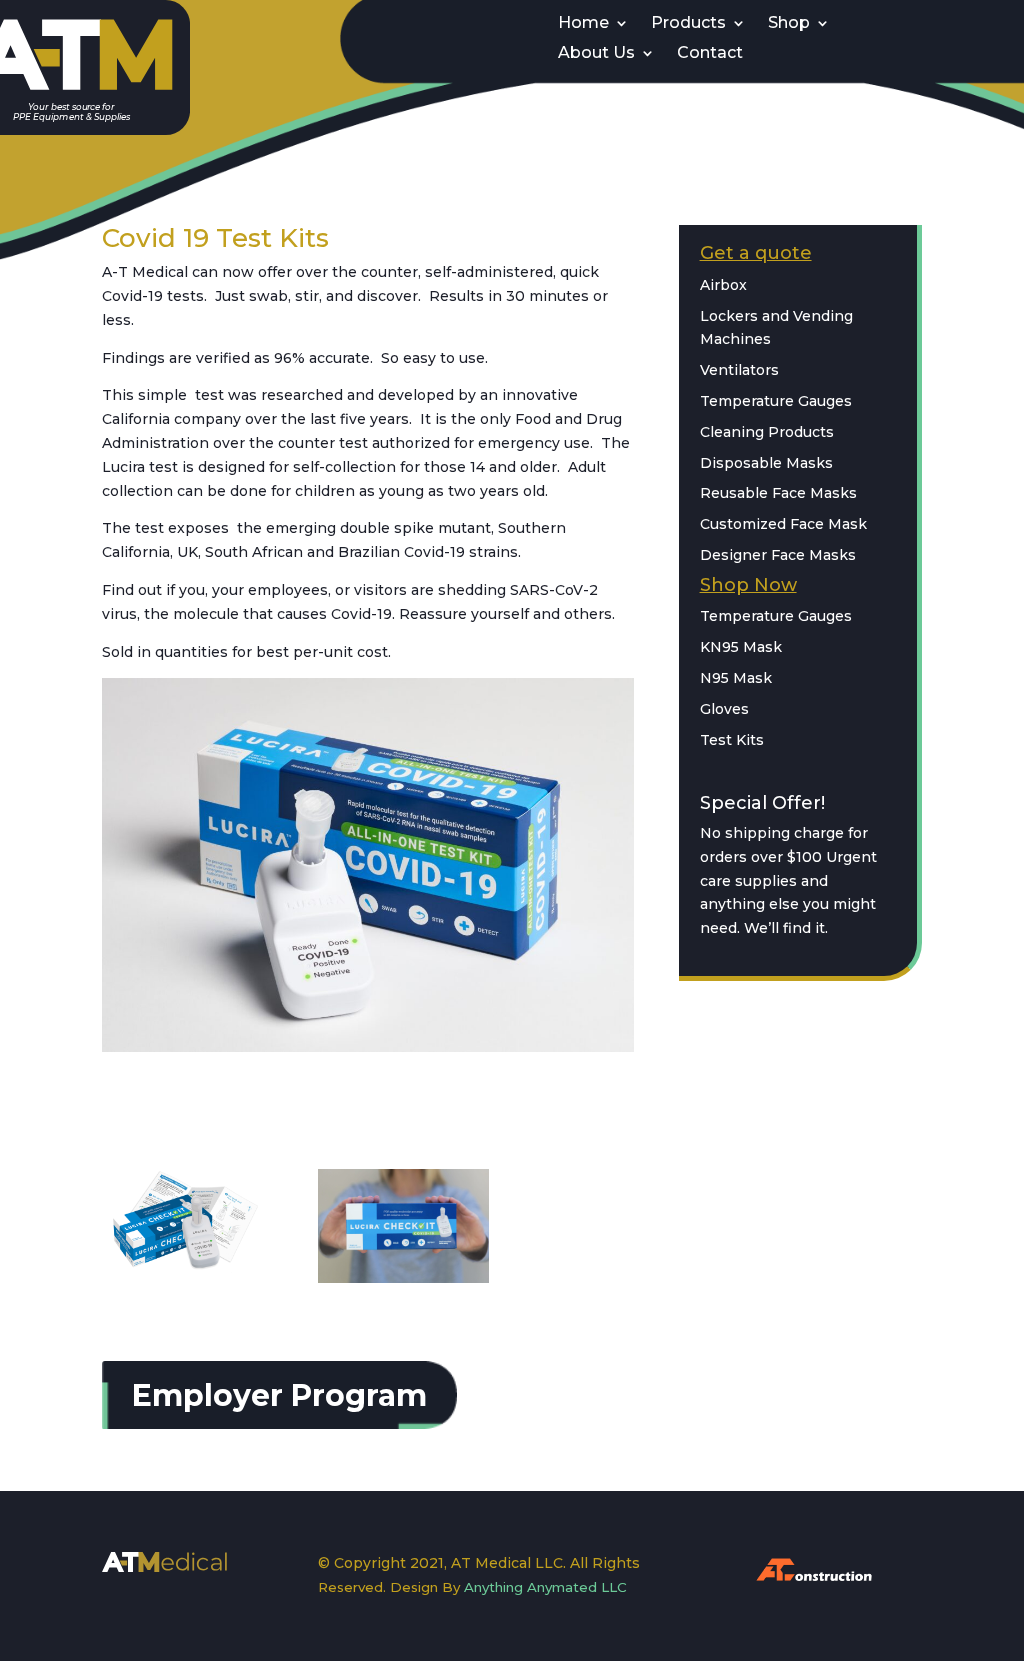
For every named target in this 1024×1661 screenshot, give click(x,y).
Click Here (174, 1105)
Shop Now (748, 585)
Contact (710, 54)
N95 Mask (736, 678)
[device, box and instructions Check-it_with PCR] (187, 1271)
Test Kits (732, 740)
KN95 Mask (741, 647)
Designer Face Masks (778, 555)
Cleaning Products (767, 432)
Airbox (723, 285)
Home (583, 24)
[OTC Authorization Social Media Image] (403, 1278)
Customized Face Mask (783, 524)
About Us (596, 54)
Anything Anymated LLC (545, 1587)
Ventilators (739, 370)
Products (688, 24)
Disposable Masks (766, 463)
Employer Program (279, 1395)
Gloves (724, 709)
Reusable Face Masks (778, 493)
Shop (789, 24)
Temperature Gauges (776, 401)
